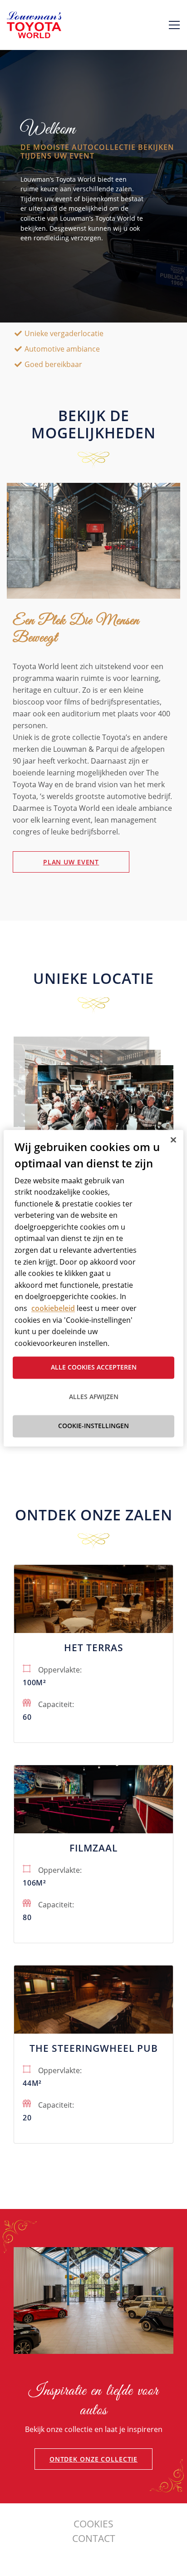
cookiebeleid (53, 1308)
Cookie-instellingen (93, 1426)
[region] (93, 1288)
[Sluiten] (173, 1140)
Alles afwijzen (94, 1397)
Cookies (93, 2524)
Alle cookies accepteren (94, 1367)
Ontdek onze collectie (93, 2459)
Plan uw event (71, 862)
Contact (94, 2538)
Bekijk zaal (93, 1620)
